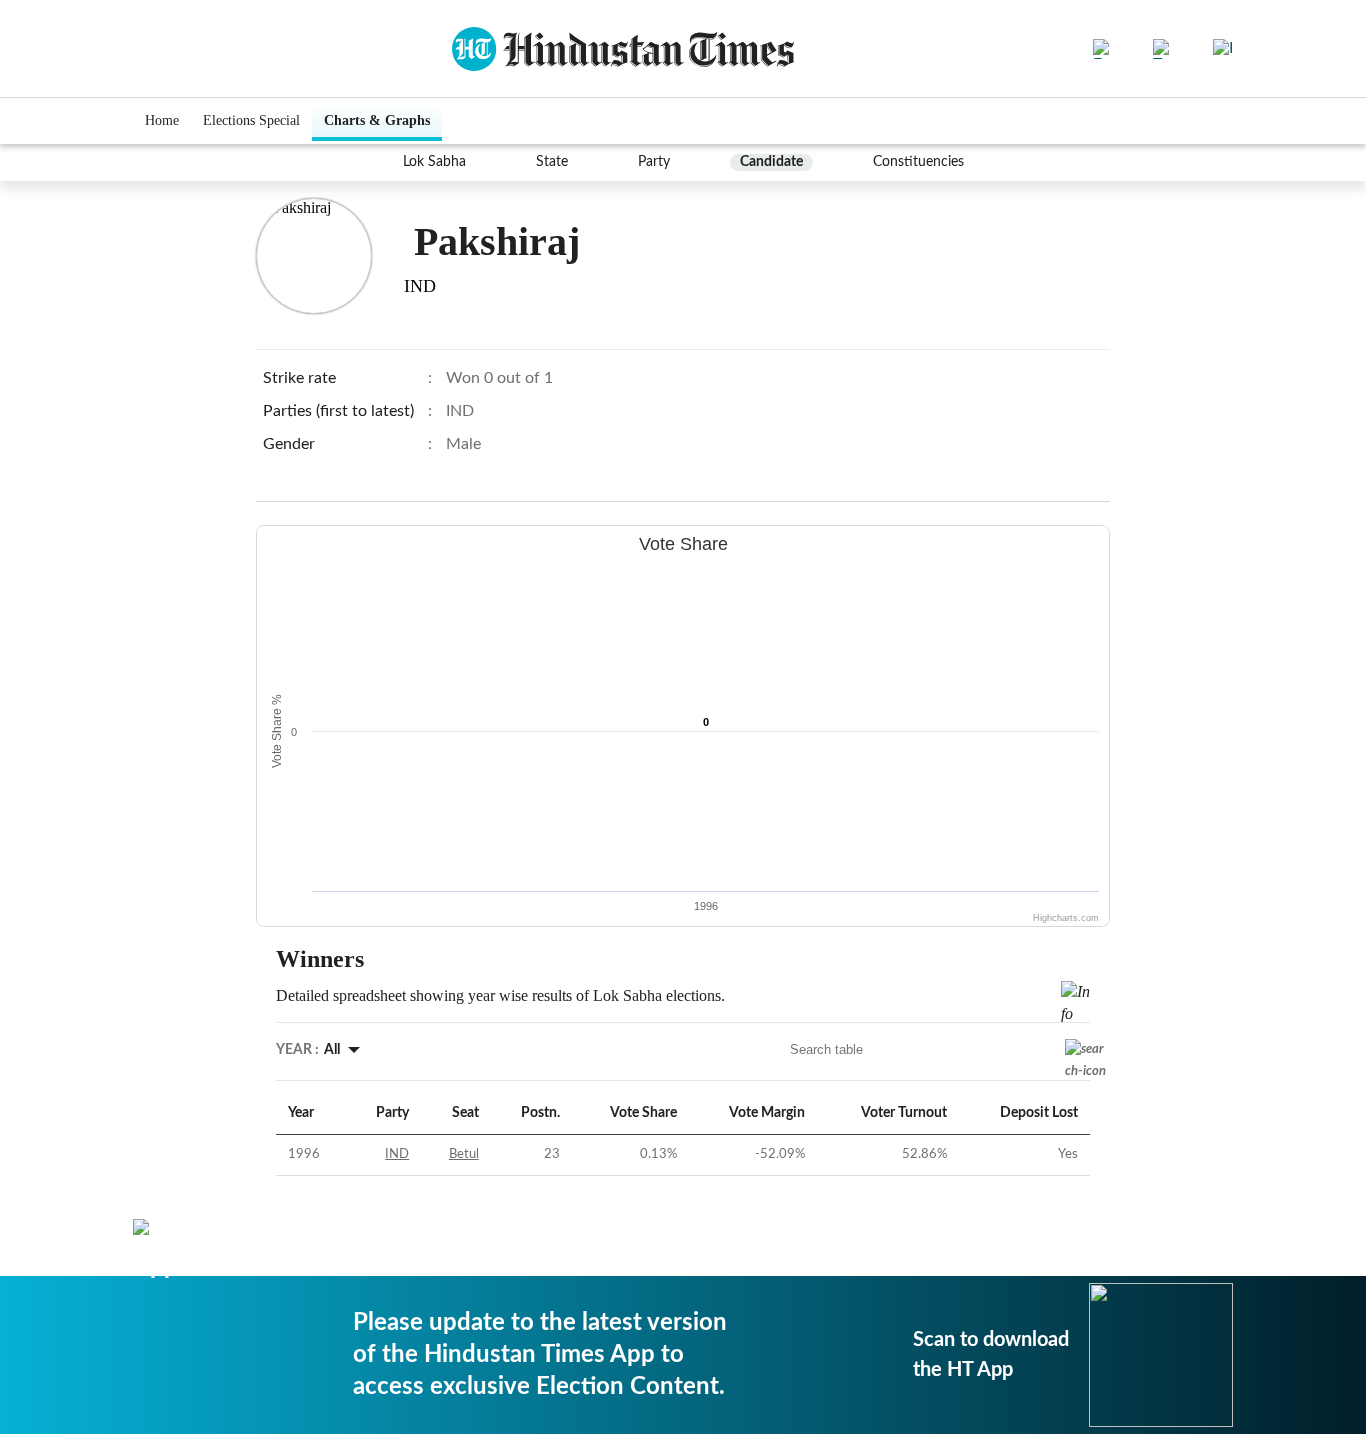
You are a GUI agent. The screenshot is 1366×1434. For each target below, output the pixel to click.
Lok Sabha (434, 162)
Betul (464, 1154)
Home (162, 120)
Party (654, 162)
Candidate (771, 162)
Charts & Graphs (377, 120)
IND (397, 1154)
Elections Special (251, 120)
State (552, 162)
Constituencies (918, 162)
